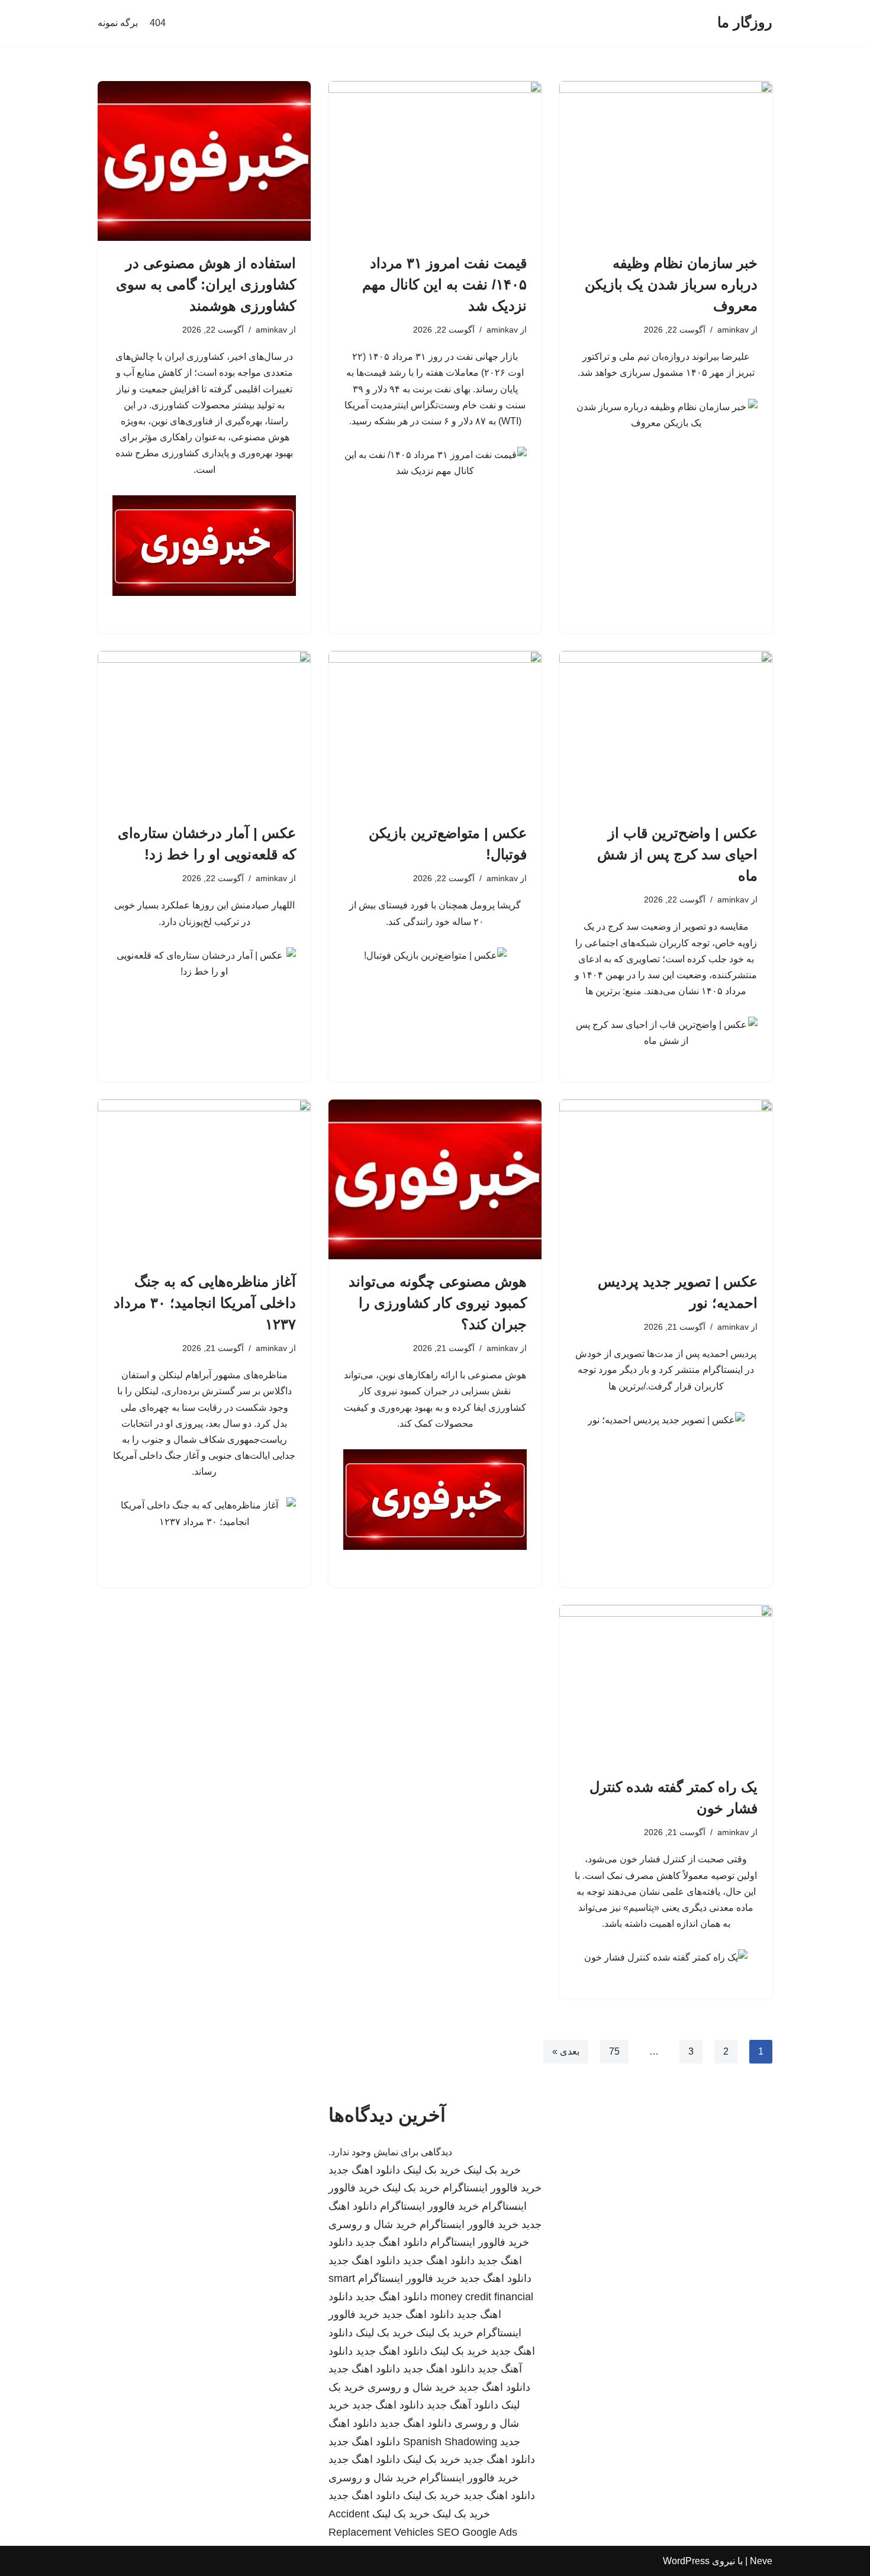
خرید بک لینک (492, 2170)
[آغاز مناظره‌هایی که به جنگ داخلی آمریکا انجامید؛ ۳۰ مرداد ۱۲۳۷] (204, 1179)
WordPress (686, 2561)
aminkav (733, 330)
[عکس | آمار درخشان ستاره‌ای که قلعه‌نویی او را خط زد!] (204, 731)
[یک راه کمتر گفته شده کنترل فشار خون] (666, 1685)
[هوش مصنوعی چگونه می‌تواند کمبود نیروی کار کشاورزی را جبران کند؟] (435, 1179)
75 (614, 2051)
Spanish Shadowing (450, 2442)
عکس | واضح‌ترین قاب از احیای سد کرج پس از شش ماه (677, 854)
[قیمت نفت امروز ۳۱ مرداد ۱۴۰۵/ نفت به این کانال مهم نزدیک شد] (435, 161)
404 (158, 23)
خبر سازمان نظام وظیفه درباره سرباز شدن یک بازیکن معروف (671, 284)
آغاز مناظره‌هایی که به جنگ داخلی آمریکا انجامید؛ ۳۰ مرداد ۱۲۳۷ (205, 1303)
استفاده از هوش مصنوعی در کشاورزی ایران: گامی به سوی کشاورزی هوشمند (206, 284)
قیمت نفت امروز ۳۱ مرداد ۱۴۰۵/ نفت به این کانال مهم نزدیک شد (444, 284)
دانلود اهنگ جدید (364, 2170)
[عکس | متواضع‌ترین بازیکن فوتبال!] (435, 731)
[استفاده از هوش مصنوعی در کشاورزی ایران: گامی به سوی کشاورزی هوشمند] (204, 161)
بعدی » (566, 2051)
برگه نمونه (118, 23)
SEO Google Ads (477, 2532)
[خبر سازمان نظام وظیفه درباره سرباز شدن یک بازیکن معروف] (666, 161)
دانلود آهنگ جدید (463, 2405)
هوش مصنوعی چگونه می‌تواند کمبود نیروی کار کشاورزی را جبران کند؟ (438, 1303)
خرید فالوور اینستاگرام (492, 2188)
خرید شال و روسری (373, 2224)
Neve (761, 2561)
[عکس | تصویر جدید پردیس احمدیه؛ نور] (666, 1179)
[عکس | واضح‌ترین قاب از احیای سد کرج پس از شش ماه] (666, 731)
